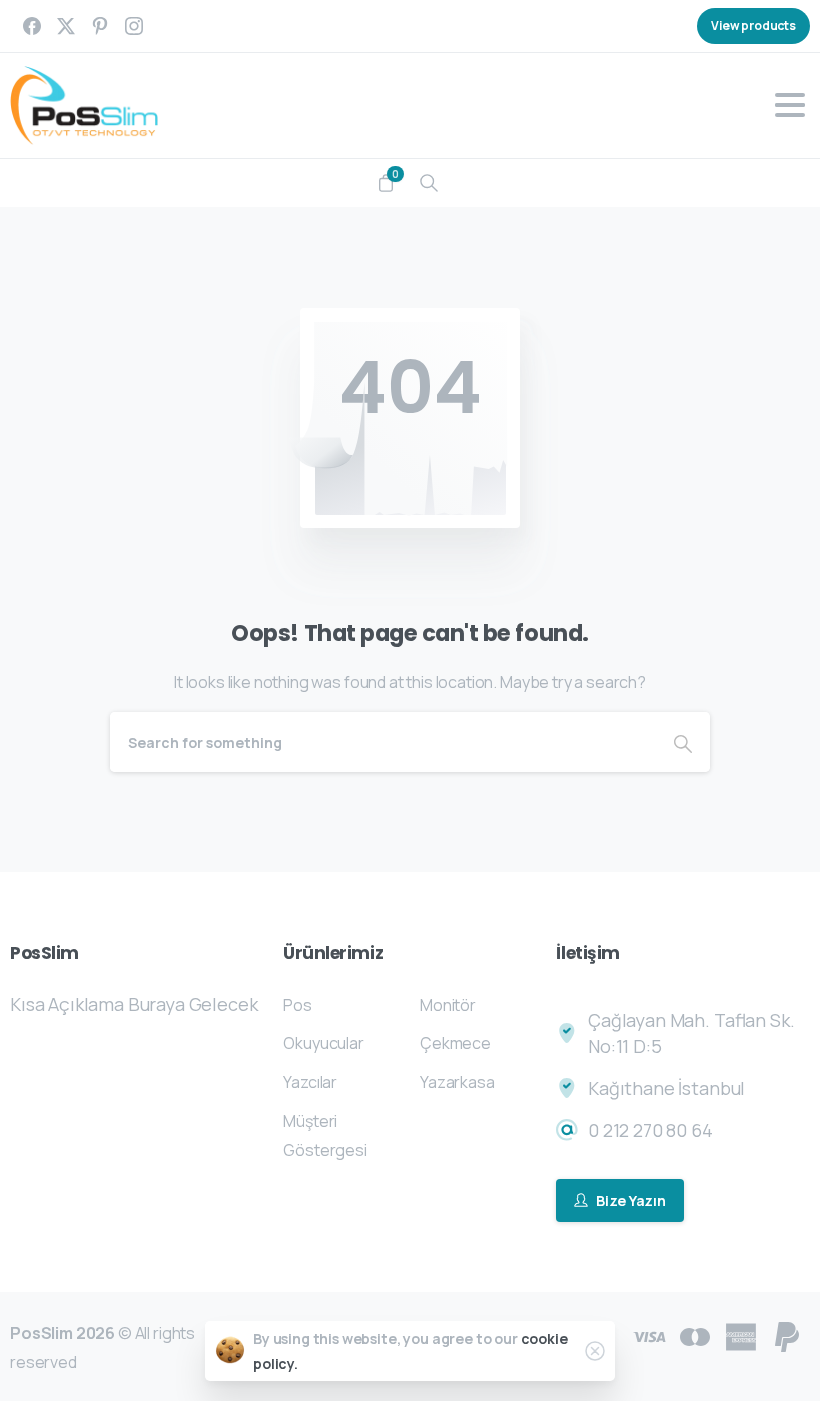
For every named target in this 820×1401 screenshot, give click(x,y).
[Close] (595, 1351)
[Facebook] (32, 26)
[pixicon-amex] (741, 1335)
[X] (66, 26)
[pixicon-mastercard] (695, 1335)
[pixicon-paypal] (787, 1335)
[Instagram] (134, 26)
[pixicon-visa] (649, 1335)
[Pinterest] (100, 26)
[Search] (429, 183)
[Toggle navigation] (790, 105)
